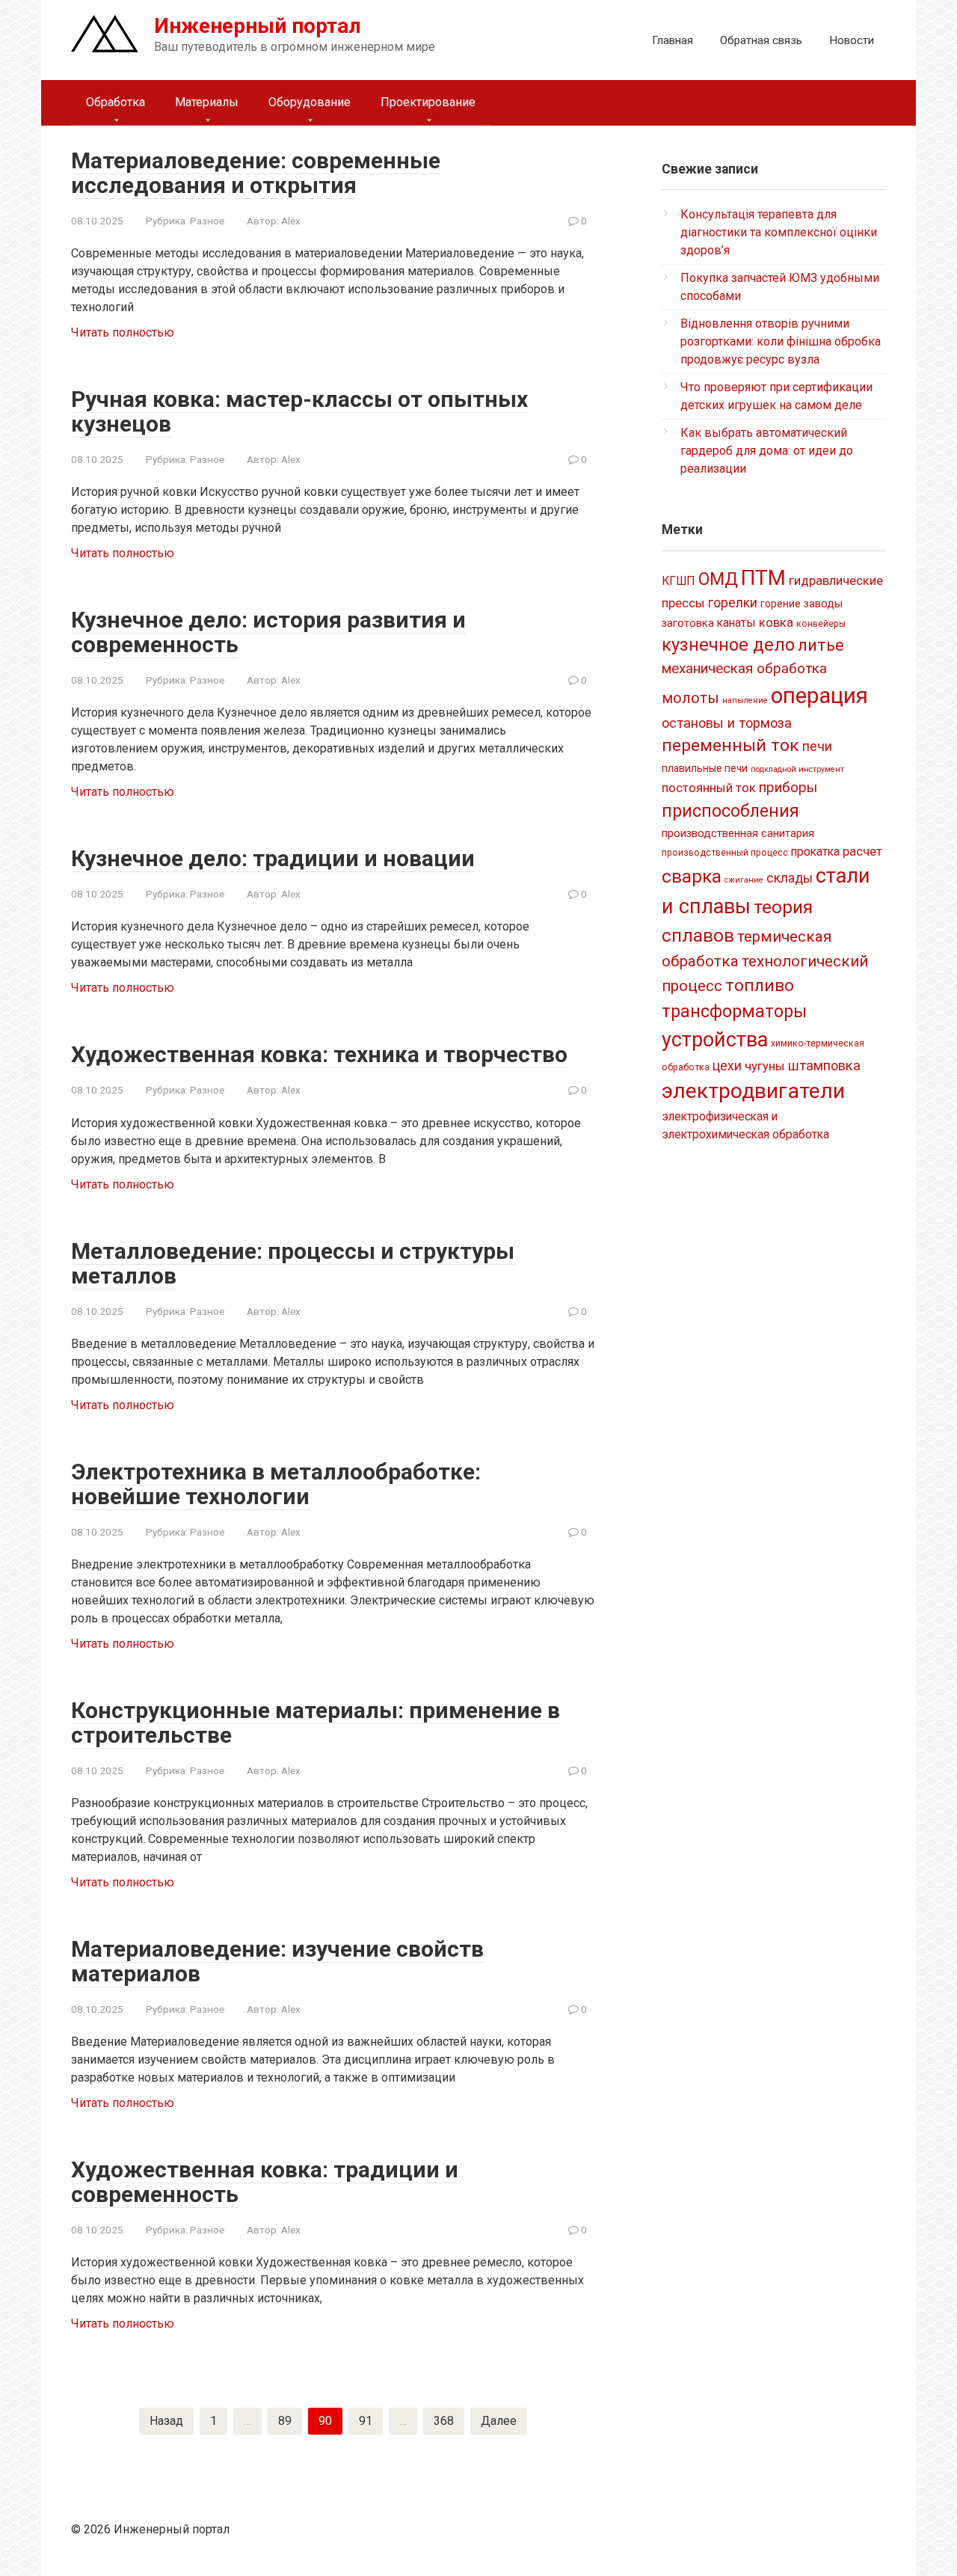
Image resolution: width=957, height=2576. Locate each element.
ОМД (718, 579)
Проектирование (428, 102)
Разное (207, 221)
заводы (823, 604)
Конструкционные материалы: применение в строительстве (316, 1723)
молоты (690, 698)
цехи (727, 1066)
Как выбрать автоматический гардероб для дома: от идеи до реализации (767, 451)
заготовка (688, 623)
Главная (673, 40)
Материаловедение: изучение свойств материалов (277, 1961)
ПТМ (763, 578)
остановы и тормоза (727, 723)
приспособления (730, 811)
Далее (499, 2421)
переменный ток (730, 745)
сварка (692, 876)
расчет (862, 851)
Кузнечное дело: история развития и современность (268, 632)
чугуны (765, 1066)
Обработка (116, 102)
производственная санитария (738, 833)
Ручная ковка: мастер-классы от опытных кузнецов (299, 411)
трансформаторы (734, 1011)
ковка (776, 622)
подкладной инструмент (797, 769)
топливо (760, 985)
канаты (736, 623)
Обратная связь (761, 40)
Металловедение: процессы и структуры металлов (293, 1263)
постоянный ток (709, 788)
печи (817, 746)
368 (444, 2421)
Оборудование (310, 102)
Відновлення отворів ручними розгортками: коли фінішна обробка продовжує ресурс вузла (781, 341)
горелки (733, 603)
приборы (788, 787)
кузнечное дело (728, 645)
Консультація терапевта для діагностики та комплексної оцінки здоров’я (779, 232)
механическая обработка (744, 668)
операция (819, 696)
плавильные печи (705, 768)
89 (285, 2421)
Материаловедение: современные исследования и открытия (256, 173)
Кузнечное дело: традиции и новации (273, 858)
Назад (166, 2421)
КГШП (678, 581)
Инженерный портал (258, 26)
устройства (715, 1040)
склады (790, 878)
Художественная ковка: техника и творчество (319, 1054)
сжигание (744, 880)
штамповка (824, 1065)
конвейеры (821, 624)
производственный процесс (725, 853)
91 (366, 2421)
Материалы (207, 102)
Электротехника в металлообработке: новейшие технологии (276, 1484)
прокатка (815, 852)
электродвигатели (753, 1091)
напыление (745, 700)
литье (821, 645)
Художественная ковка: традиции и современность (265, 2182)
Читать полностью (123, 332)
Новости (852, 40)
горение (781, 604)
